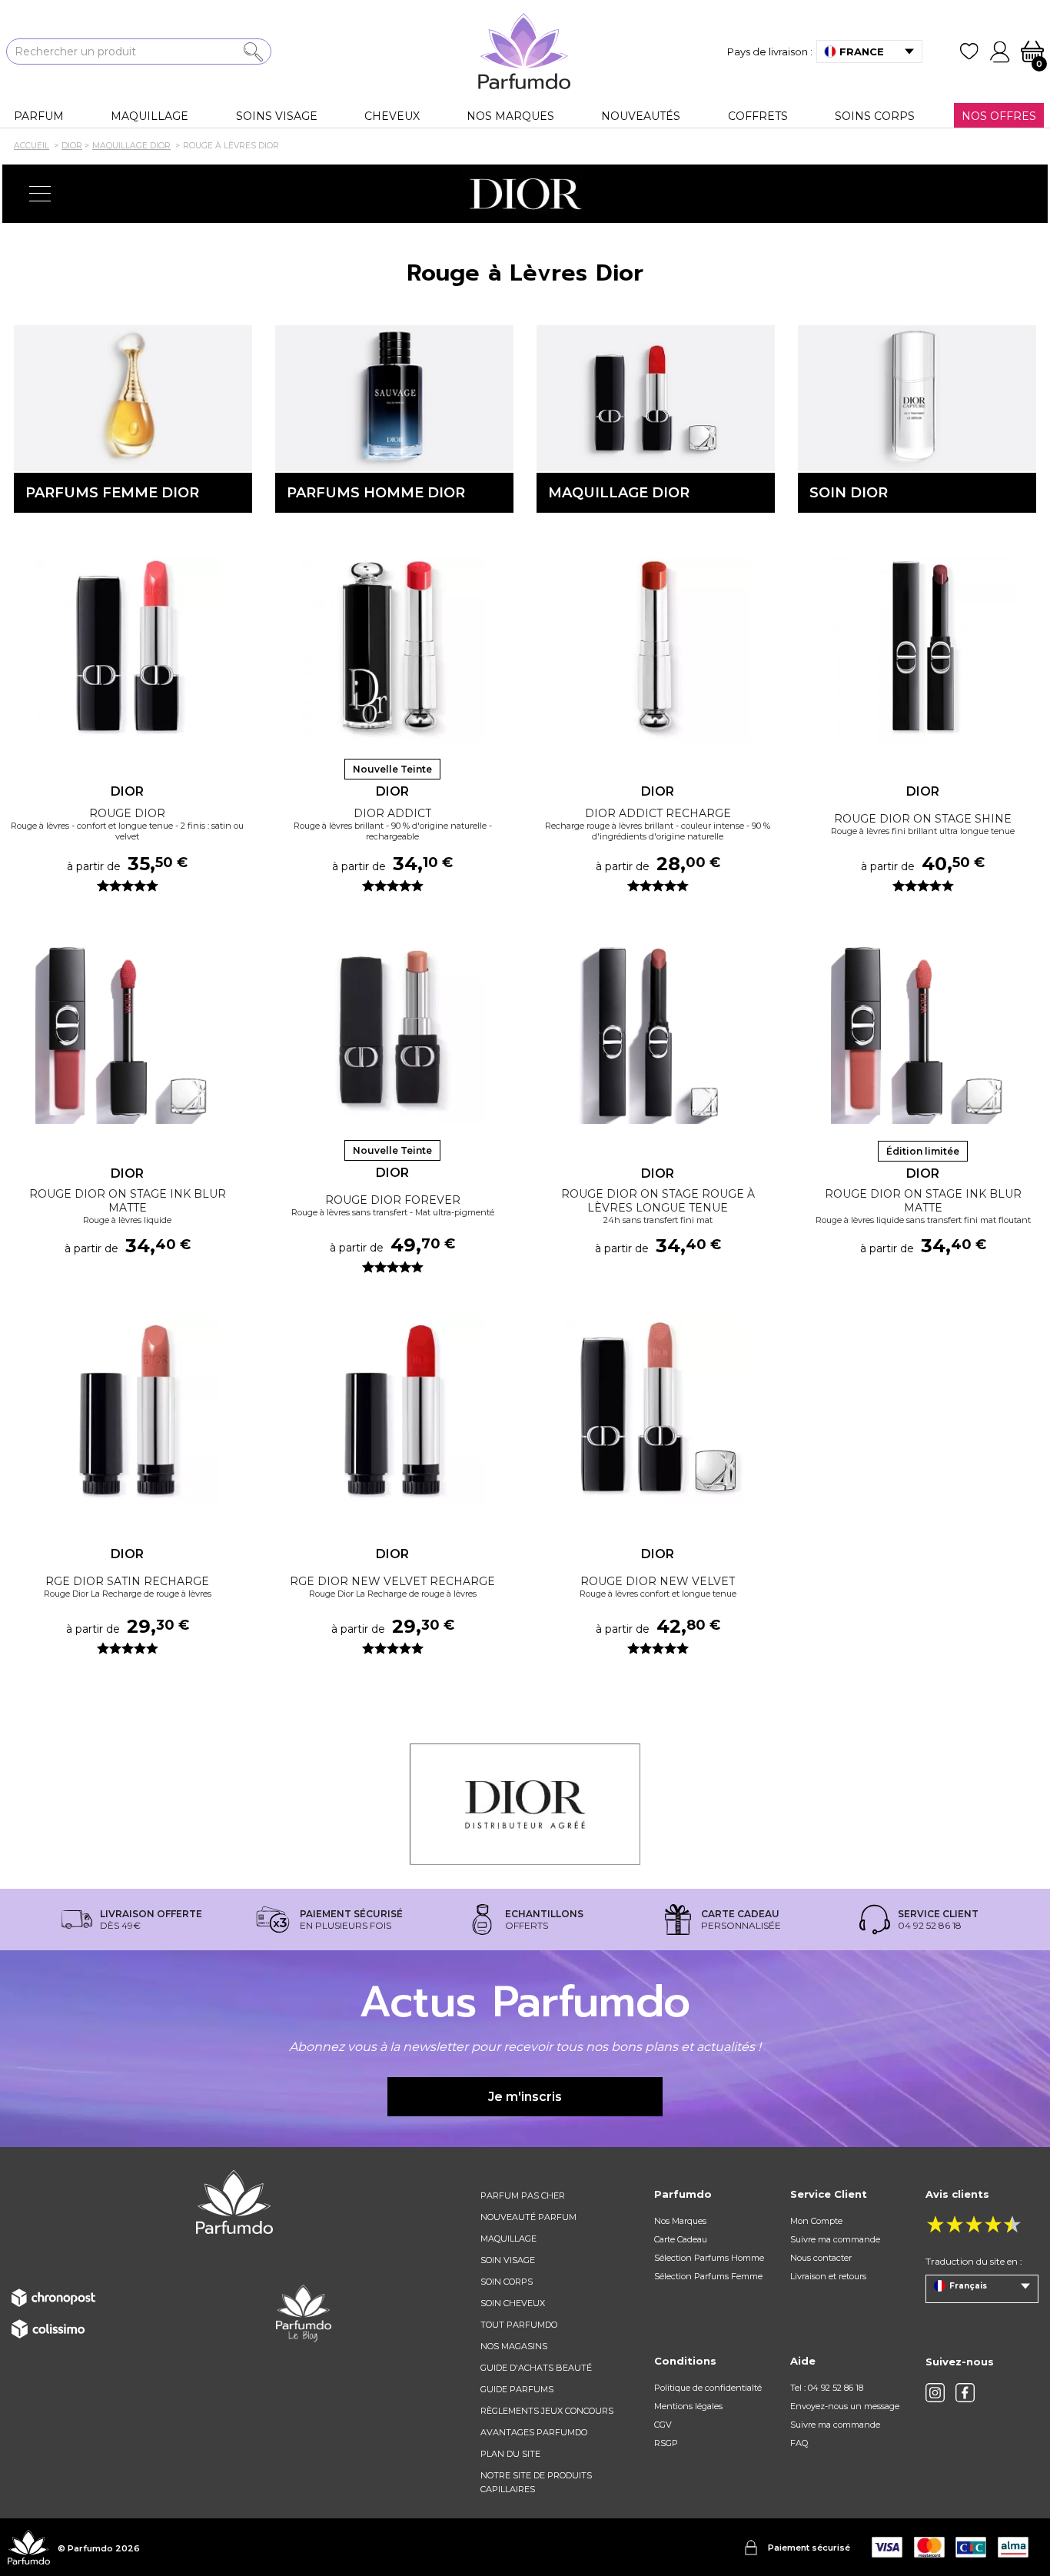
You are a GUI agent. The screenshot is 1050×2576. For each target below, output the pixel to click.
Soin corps (507, 2282)
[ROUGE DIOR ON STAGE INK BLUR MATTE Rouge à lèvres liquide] (127, 1032)
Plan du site (510, 2454)
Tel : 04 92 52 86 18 (827, 2388)
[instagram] (935, 2393)
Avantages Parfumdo (534, 2432)
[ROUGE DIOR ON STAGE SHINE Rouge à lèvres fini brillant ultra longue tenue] (923, 650)
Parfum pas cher (523, 2195)
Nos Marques (680, 2221)
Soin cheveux (513, 2303)
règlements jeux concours (547, 2411)
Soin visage (508, 2260)
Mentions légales (688, 2406)
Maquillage (508, 2239)
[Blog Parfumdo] (304, 2313)
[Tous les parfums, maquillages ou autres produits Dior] (525, 194)
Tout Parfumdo (519, 2325)
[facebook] (965, 2393)
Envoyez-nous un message (845, 2406)
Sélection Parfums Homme (709, 2258)
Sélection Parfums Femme (708, 2276)
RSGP (666, 2443)
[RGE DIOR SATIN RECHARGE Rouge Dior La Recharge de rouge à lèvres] (127, 1412)
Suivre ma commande (835, 2239)
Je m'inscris (525, 2097)
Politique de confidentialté (708, 2388)
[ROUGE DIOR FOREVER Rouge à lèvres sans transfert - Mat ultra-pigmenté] (392, 1031)
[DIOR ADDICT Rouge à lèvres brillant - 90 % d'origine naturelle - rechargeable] (392, 650)
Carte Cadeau (681, 2239)
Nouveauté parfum (528, 2217)
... (236, 671)
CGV (663, 2425)
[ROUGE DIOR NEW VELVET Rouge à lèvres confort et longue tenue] (658, 1412)
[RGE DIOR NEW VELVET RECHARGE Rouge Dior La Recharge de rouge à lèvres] (392, 1412)
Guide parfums (517, 2389)
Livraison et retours (828, 2276)
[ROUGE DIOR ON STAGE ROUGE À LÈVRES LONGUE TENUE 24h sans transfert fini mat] (658, 1032)
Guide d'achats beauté (536, 2368)
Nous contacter (821, 2258)
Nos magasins (514, 2346)
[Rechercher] (253, 52)
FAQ (799, 2443)
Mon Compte (816, 2221)
